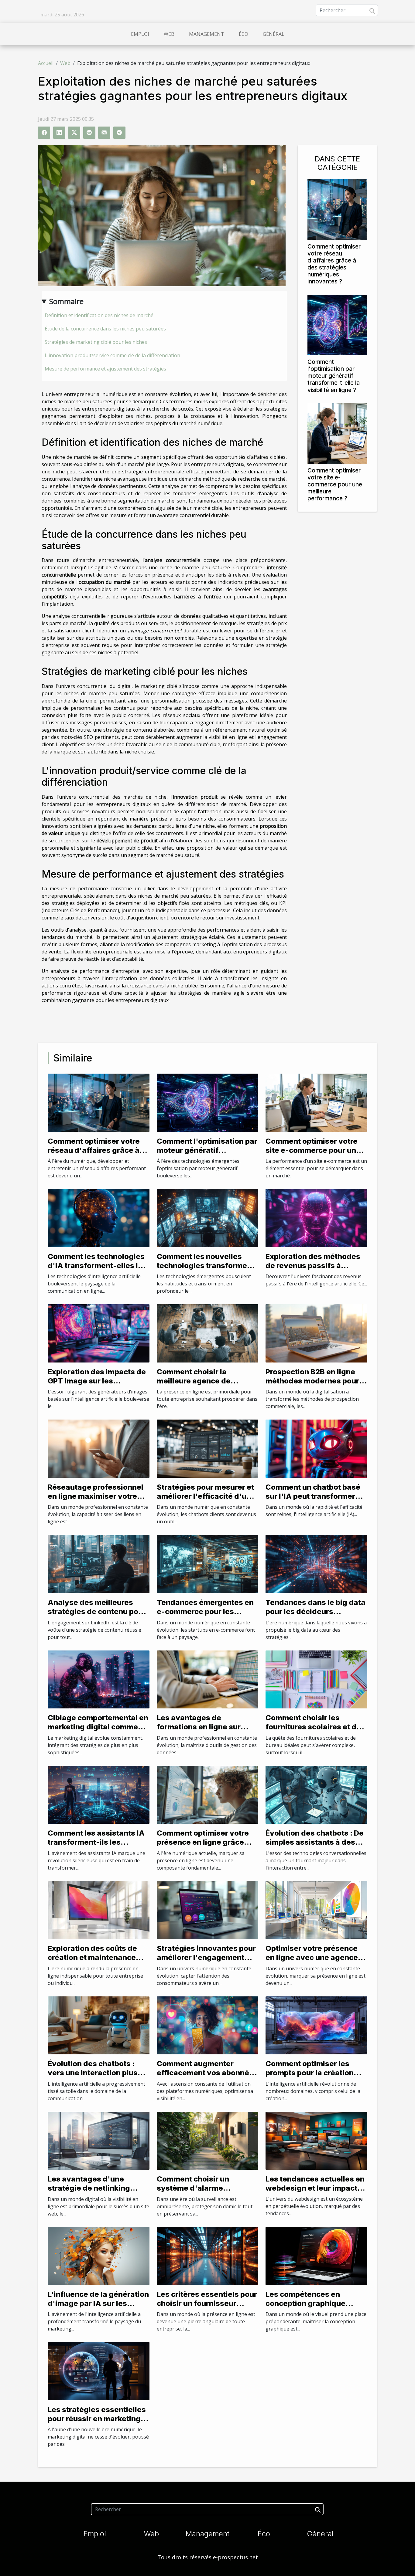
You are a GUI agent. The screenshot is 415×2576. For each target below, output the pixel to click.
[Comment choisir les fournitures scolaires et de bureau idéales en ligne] (316, 1679)
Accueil (46, 63)
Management (207, 34)
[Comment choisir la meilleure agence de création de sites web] (208, 1333)
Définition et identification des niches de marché (99, 315)
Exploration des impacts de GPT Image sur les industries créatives (97, 1381)
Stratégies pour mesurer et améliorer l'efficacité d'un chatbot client (205, 1496)
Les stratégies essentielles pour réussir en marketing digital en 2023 (97, 2419)
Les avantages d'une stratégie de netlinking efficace (89, 2188)
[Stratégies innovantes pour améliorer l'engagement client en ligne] (208, 1909)
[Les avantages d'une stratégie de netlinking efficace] (99, 2140)
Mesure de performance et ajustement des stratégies (105, 369)
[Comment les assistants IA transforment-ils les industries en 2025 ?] (99, 1794)
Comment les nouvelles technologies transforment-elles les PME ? (207, 1266)
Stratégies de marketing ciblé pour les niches (96, 342)
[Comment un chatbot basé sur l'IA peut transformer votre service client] (316, 1448)
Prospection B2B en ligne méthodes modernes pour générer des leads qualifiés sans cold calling (315, 1386)
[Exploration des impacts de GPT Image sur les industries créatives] (99, 1333)
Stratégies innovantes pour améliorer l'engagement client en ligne (206, 1958)
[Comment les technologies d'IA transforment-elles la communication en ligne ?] (99, 1217)
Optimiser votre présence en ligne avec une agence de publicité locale (312, 1958)
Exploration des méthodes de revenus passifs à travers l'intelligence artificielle (313, 1270)
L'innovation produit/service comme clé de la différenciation (112, 355)
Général (274, 34)
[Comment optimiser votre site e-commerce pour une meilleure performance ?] (337, 433)
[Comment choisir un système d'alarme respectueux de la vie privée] (208, 2140)
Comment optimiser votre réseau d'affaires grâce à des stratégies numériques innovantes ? (334, 264)
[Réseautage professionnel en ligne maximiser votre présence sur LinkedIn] (99, 1448)
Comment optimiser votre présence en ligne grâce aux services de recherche (205, 1842)
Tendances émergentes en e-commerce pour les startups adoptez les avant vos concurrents (205, 1616)
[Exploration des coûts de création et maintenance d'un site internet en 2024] (99, 1909)
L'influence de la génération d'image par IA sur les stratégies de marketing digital (98, 2308)
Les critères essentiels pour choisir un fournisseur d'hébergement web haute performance (207, 2308)
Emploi (140, 34)
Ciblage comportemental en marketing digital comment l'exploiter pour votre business (98, 1731)
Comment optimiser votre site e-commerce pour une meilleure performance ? (335, 484)
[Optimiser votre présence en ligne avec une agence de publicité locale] (316, 1909)
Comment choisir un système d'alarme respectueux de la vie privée (195, 2193)
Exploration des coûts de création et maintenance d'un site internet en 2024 (95, 1958)
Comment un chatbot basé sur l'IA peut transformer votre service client (313, 1496)
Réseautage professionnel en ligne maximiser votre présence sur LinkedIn (96, 1496)
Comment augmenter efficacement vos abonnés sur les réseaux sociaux (205, 2073)
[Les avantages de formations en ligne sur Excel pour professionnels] (208, 1679)
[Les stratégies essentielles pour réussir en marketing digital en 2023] (99, 2371)
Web (169, 34)
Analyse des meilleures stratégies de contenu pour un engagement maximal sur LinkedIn (97, 1616)
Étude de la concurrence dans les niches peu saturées (105, 329)
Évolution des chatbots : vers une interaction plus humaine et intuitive (93, 2073)
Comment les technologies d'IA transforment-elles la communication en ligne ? (96, 1266)
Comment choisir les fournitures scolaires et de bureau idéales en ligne (313, 1727)
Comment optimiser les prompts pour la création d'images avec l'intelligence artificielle (310, 2077)
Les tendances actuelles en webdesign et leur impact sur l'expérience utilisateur (315, 2188)
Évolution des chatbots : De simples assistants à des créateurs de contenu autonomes (315, 1847)
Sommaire (66, 301)
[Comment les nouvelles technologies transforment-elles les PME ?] (208, 1217)
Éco (244, 34)
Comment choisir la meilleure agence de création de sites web (195, 1381)
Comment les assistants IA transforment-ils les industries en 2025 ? (96, 1842)
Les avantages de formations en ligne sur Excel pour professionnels (204, 1727)
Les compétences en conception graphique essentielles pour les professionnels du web (307, 2308)
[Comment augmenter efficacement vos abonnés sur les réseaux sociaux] (208, 2025)
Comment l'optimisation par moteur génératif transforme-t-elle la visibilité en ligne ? (334, 376)
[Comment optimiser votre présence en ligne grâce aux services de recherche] (208, 1794)
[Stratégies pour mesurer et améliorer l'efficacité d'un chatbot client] (208, 1448)
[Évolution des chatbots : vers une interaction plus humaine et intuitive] (99, 2025)
